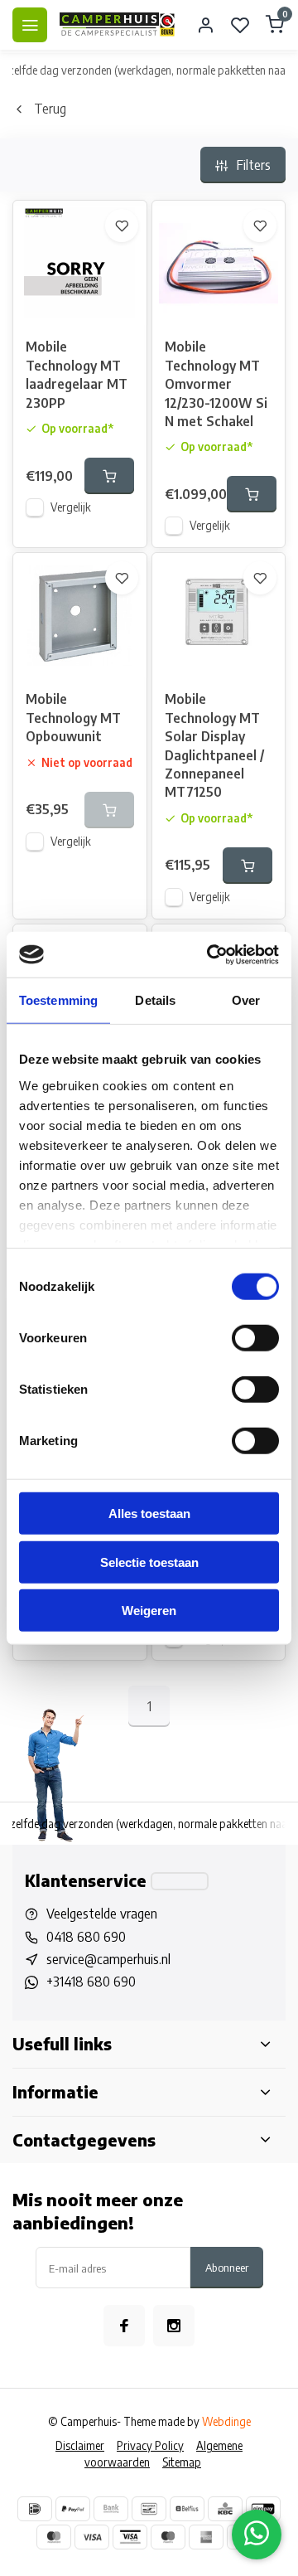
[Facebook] (124, 2326)
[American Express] (206, 2537)
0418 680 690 (86, 1937)
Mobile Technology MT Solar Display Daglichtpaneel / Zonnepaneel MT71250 (214, 745)
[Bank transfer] (111, 2509)
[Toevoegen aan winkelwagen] (109, 476)
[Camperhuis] (118, 25)
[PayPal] (73, 2509)
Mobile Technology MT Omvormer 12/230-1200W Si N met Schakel (216, 384)
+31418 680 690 (91, 1982)
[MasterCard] (54, 2537)
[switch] (255, 1338)
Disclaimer (80, 2445)
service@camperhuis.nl (108, 1959)
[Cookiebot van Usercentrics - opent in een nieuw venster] (210, 954)
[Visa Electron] (130, 2537)
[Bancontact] (149, 2509)
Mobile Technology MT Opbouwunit (73, 718)
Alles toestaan (149, 1514)
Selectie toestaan (149, 1562)
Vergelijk (71, 507)
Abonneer (227, 2267)
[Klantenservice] (180, 1881)
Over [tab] (246, 1000)
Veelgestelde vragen (102, 1914)
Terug (50, 109)
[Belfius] (187, 2509)
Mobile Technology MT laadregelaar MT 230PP (77, 374)
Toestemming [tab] (58, 1000)
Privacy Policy (150, 2445)
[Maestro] (168, 2537)
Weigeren (149, 1611)
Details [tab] (155, 1000)
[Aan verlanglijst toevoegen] (122, 226)
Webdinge (226, 2421)
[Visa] (92, 2537)
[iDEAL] (35, 2509)
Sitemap (182, 2462)
